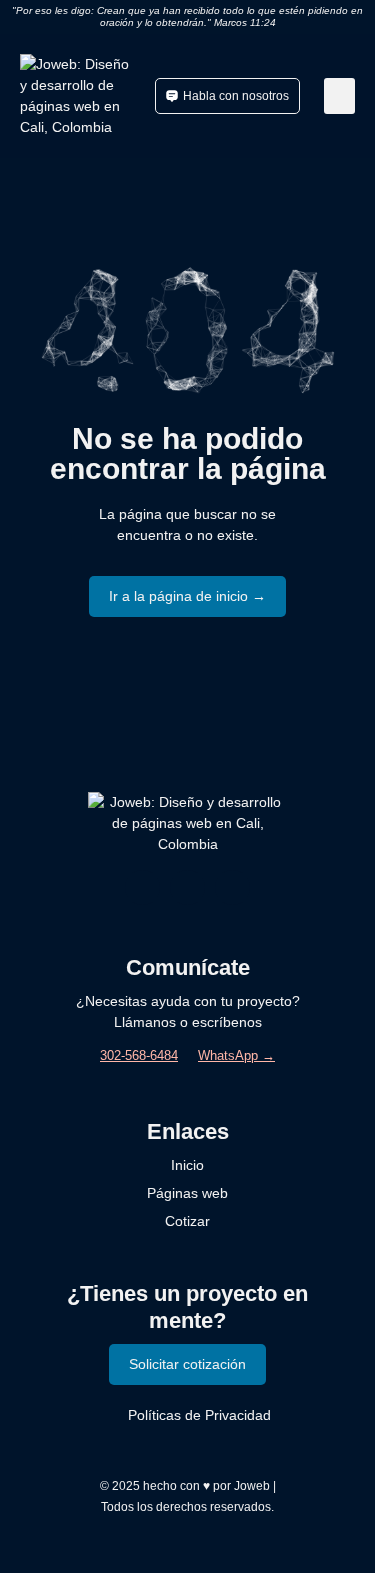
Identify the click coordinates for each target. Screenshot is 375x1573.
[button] (339, 96)
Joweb (252, 1486)
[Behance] (232, 887)
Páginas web (187, 1193)
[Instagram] (142, 887)
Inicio (187, 1165)
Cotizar (187, 1221)
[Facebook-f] (187, 887)
